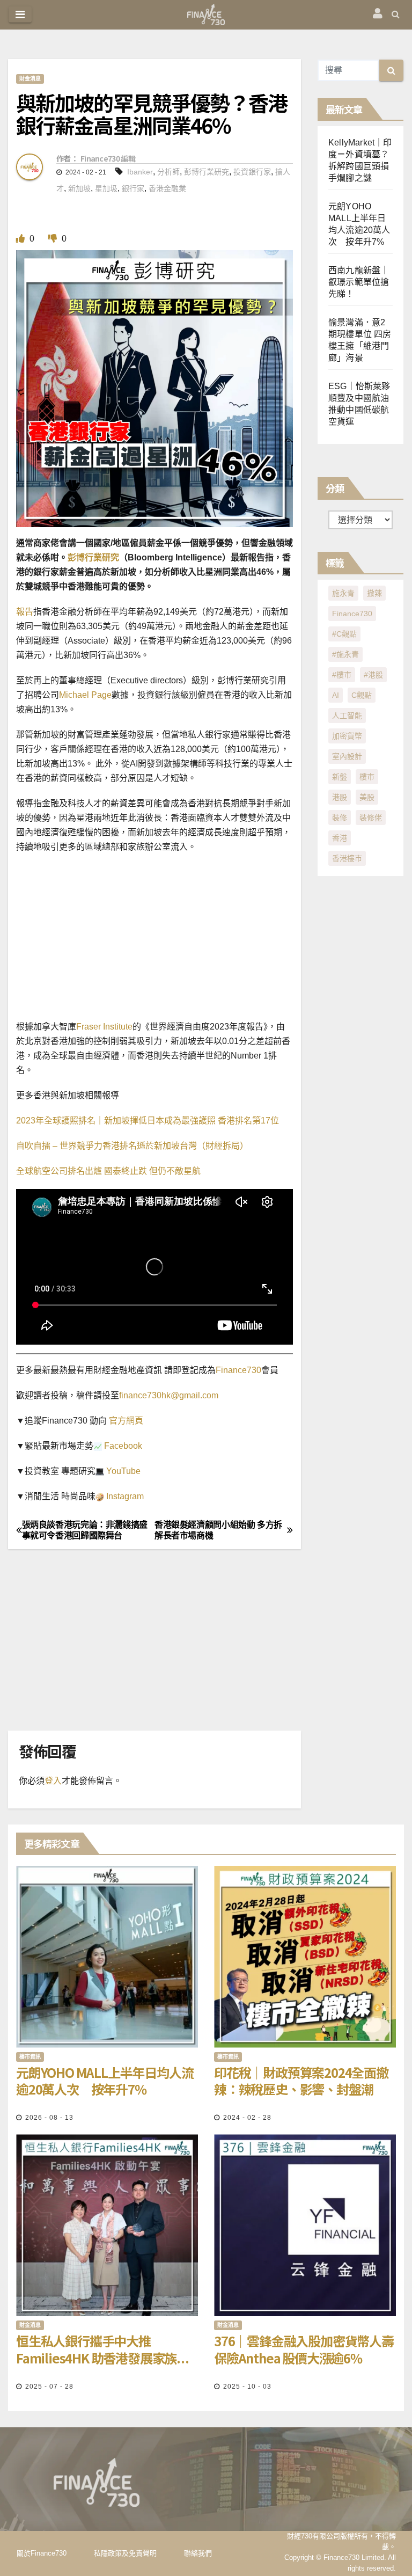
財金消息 (30, 79)
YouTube (122, 1471)
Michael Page (85, 695)
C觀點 (362, 695)
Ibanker (140, 172)
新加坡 (79, 188)
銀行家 (133, 188)
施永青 (343, 593)
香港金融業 (167, 188)
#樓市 (342, 675)
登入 (53, 1781)
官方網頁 (125, 1421)
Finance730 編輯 (108, 158)
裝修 (340, 818)
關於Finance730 (42, 2553)
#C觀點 (344, 634)
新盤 (340, 777)
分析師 (168, 172)
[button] (396, 14)
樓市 (367, 777)
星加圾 (106, 188)
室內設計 (347, 756)
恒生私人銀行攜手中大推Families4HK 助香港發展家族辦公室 (102, 2349)
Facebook (122, 1446)
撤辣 (374, 593)
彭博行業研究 (207, 172)
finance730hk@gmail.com (169, 1395)
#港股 (373, 675)
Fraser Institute (104, 1027)
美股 (367, 797)
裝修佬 (371, 818)
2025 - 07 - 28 (49, 2387)
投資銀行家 (252, 172)
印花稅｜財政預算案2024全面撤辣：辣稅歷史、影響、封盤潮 (301, 2081)
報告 (25, 612)
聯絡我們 (198, 2553)
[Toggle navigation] (20, 14)
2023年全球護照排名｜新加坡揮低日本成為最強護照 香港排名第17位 (148, 1121)
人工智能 (347, 716)
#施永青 (345, 654)
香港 (340, 838)
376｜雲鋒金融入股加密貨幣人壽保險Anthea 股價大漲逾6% (304, 2349)
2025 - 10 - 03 (247, 2387)
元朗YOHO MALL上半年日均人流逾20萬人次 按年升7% (105, 2081)
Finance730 (238, 1370)
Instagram (124, 1496)
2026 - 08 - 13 (49, 2118)
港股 (340, 797)
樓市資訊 (30, 2057)
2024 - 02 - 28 (247, 2118)
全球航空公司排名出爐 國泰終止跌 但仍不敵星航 (108, 1171)
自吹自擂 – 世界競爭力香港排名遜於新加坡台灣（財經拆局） (132, 1146)
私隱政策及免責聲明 (125, 2553)
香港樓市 (347, 858)
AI (336, 695)
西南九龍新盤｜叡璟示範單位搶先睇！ (359, 282)
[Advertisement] (206, 940)
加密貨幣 (347, 736)
